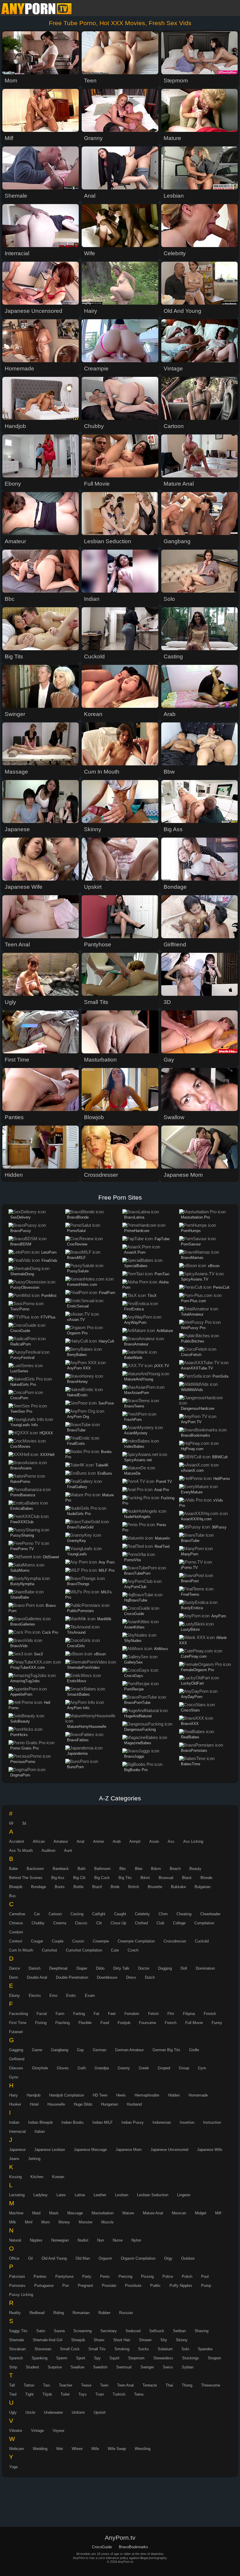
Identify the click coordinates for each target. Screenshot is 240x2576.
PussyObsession (25, 1287)
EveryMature (192, 1492)
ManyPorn (190, 1554)
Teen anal (125, 2385)
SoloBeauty (20, 1721)
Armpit (135, 1841)
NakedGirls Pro (23, 1384)
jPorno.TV (189, 1567)
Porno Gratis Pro (24, 1748)
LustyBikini (190, 1629)
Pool (205, 2276)
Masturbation (103, 2213)
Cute (115, 1950)
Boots (60, 1887)
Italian (40, 2131)
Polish (187, 2276)
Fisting (41, 2023)
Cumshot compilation (84, 1950)
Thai (169, 2385)
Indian (14, 2122)
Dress (131, 1977)
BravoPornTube (137, 1703)
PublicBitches (193, 1341)
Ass (171, 1841)
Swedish (100, 2367)
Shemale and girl (48, 2340)
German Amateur (129, 2050)
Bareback (61, 1869)
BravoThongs (78, 1584)
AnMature (165, 1331)
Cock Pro (50, 1632)
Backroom (35, 1869)
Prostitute (133, 2286)
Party (87, 2276)
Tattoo (29, 2385)
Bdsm (156, 1869)
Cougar (37, 1941)
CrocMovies (20, 1446)
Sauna (59, 2331)
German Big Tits (166, 2050)
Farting (79, 2014)
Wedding (40, 2449)
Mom (46, 2222)
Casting (77, 1914)
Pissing (147, 2276)
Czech (133, 1950)
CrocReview (77, 1244)
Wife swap (117, 2449)
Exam (90, 1996)
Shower (145, 2340)
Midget (201, 2213)
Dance (14, 1968)
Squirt (114, 2358)
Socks (144, 2349)
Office (14, 2258)
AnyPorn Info (78, 1708)
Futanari (16, 2032)
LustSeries (19, 1371)
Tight (29, 2394)
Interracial (17, 2131)
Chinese (16, 1923)
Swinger (147, 2367)
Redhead (37, 2313)
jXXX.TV (162, 1366)
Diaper (82, 1968)
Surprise (55, 2367)
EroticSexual (78, 1306)
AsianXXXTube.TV (197, 1368)
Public (155, 2286)
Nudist (83, 2240)
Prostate (109, 2286)
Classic (81, 1923)
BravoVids (19, 1646)
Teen (104, 2385)
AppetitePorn (21, 1694)
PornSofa (220, 1376)
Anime (98, 1841)
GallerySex (133, 1662)
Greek (144, 2068)
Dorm (14, 1977)
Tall (12, 2385)
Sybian (188, 2367)
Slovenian (43, 2349)
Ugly (13, 2412)
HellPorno (222, 1479)
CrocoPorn (19, 1398)
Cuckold (202, 1941)
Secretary (109, 2331)
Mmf (29, 2222)
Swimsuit (124, 2367)
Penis (105, 2276)
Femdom (132, 2014)
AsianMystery (136, 1433)
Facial (42, 2014)
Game (37, 2050)
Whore (77, 2449)
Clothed (141, 1923)
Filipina (189, 2014)
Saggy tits (18, 2331)
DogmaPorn (20, 1775)
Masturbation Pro (195, 1217)
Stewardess (163, 2358)
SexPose (106, 1403)
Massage (75, 2213)
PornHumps (191, 1231)
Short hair (122, 2340)
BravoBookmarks (196, 1435)
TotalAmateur (192, 1314)
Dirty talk (121, 1968)
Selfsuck (157, 2331)
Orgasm (105, 2258)
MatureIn (162, 1538)
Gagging (16, 2050)
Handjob (34, 2095)
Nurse (118, 2240)
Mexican (179, 2213)
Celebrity (142, 1914)
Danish (35, 1968)
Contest (16, 1941)
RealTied (162, 1546)
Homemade (198, 2095)
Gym (202, 2068)
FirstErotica (134, 1309)
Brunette (155, 1887)
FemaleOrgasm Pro (197, 1670)
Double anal (37, 1977)
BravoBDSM (21, 1244)
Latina (80, 2195)
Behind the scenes (26, 1878)
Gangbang (60, 2050)
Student (32, 2367)
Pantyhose (64, 2276)
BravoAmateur (136, 1344)
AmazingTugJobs (25, 1681)
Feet (112, 2014)
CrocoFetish (191, 1355)
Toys (83, 2394)
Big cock (102, 1878)
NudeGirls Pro (79, 1514)
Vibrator (16, 2431)
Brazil (97, 1887)
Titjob (47, 2394)
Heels (121, 2095)
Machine (16, 2213)
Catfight (99, 1914)
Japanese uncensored (169, 2150)
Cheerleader (210, 1914)
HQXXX (46, 1433)
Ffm (171, 2014)
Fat (96, 2014)
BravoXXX (190, 1724)
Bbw (139, 1869)
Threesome (211, 2385)
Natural (15, 2240)
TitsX (152, 1296)
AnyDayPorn (192, 1697)
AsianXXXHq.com (196, 1519)
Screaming (83, 2331)
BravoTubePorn (137, 1573)
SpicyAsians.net (138, 1460)
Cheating (184, 1914)
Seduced (133, 2331)
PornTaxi (162, 1274)
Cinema (60, 1923)
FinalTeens (190, 1594)
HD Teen (100, 2095)
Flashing (62, 2023)
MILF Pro (107, 1570)
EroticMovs (77, 1681)
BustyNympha (22, 1584)
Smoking (122, 2349)
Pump (206, 2286)
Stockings (191, 2358)
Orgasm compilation (138, 2258)
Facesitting (18, 2014)
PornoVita (132, 1560)
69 (11, 1823)
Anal (80, 1841)
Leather (100, 2195)
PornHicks (19, 1735)
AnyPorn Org (78, 1417)
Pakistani (17, 2276)
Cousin (78, 1941)
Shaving (202, 2331)
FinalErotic (76, 1444)
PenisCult (221, 1287)
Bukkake (178, 1887)
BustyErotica (192, 1608)
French (171, 2023)
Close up (118, 1923)
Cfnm (163, 1914)
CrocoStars (190, 1710)
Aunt (68, 1851)
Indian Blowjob (40, 2122)
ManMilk (104, 1619)
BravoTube (76, 1430)
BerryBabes (77, 1355)
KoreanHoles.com (82, 1284)
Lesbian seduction (153, 2195)
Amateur (61, 1841)
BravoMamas (192, 1258)
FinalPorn (107, 1293)
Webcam (17, 2449)
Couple (58, 1941)
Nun (101, 2240)
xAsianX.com (192, 1470)
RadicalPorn (20, 1344)
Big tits (125, 1878)
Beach (175, 1869)
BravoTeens (134, 1406)
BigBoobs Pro (136, 1770)
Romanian (81, 2313)
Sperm (62, 2358)
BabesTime (191, 1764)
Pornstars (17, 2286)
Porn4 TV (164, 1482)
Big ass (58, 1878)
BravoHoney (77, 1382)
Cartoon (55, 1914)
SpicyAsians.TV (195, 1279)
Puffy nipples (181, 2286)
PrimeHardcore (137, 1231)
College (179, 1923)
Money (64, 2222)
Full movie (194, 2023)
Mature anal (153, 2213)
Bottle (78, 1887)
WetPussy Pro (193, 1328)
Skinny (182, 2340)
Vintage (37, 2431)
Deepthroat (58, 1968)
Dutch (150, 1977)
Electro (35, 1996)
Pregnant (85, 2286)
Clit (99, 1923)
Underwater (53, 2412)
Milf (218, 2213)
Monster (86, 2222)
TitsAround (76, 1632)
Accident (17, 1841)
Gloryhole (40, 2068)
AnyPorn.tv (37, 9)
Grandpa (102, 2068)
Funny (217, 2023)
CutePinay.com (194, 1656)
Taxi (47, 2385)
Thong (187, 2385)
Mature (128, 2213)
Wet (60, 2449)
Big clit (79, 1878)
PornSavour (191, 1244)
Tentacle (150, 2385)
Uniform (78, 2412)
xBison (100, 1654)
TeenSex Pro (21, 1411)
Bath (82, 1869)
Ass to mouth (21, 1851)
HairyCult (106, 1341)
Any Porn (107, 1562)
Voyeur (59, 2431)
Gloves (63, 2068)
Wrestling (143, 2449)
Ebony (14, 1996)
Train (100, 2394)
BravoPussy (21, 1231)
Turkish (119, 2394)
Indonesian (162, 2122)
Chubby (38, 1923)
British (134, 1887)
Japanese (17, 2150)
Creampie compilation (136, 1941)
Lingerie (184, 2195)
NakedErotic (77, 1395)
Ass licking (193, 1841)
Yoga (13, 2467)
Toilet (65, 2394)
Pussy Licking (21, 2295)
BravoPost (190, 1581)
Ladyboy (41, 2195)
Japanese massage (90, 2150)
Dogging (165, 1968)
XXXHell (47, 1455)
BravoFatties (78, 1740)
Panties (40, 2276)
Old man (83, 2258)
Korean (58, 2177)
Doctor (144, 1968)
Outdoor (188, 2258)
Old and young (54, 2258)
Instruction (212, 2122)
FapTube (162, 1239)
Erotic (71, 1996)
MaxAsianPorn (137, 1393)
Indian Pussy (133, 2122)
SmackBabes (78, 1694)
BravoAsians (21, 1468)
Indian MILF (103, 2122)
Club (160, 1923)
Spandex (205, 2349)
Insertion (187, 2122)
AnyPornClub (135, 1587)
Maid (36, 2213)
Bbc (123, 1869)
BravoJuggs (134, 1756)
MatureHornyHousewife (87, 1727)
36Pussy (219, 1527)
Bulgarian (203, 1887)
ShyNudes (133, 1641)
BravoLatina (134, 1217)
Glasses (16, 2068)
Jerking (34, 2159)
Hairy (13, 2095)
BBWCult (220, 1457)
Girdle (194, 2050)
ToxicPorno (20, 1309)
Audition (48, 1851)
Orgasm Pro (77, 1333)
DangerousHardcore (198, 1408)
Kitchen (37, 2177)
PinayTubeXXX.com (28, 1667)
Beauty (195, 1869)
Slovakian (17, 2349)
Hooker (15, 2104)
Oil (30, 2258)
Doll (184, 1968)
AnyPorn (219, 1616)
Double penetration (72, 1977)
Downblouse (107, 1977)
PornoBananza (23, 1495)
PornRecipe (134, 1689)
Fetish (153, 2014)
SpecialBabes (136, 1266)
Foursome (148, 2023)
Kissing (15, 2177)
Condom (16, 1932)
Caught (120, 1914)
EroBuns (105, 1473)
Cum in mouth (21, 1950)
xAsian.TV (76, 1320)
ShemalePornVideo (83, 1667)
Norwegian (60, 2240)
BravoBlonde (78, 1217)
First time (18, 2023)
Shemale (17, 2340)
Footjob (124, 2023)
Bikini (145, 1878)
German (100, 2050)
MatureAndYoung (139, 1379)
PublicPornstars (80, 1611)
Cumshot (49, 1950)
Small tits (97, 2349)
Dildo (100, 1968)
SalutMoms (20, 1570)
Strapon (214, 2358)
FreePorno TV (22, 1549)
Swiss (168, 2367)
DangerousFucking (140, 1729)
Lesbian (122, 2195)
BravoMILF (76, 1258)
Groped (164, 2068)
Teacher (66, 2385)
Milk (13, 2222)
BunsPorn (75, 1767)
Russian (126, 2313)
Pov (66, 2286)
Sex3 (38, 1654)
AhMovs (161, 1649)
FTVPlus (48, 1317)
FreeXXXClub (22, 1522)
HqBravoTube (136, 1600)
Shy (164, 2340)
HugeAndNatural (138, 1716)
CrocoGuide (20, 1331)
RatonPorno (20, 1482)
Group (184, 2068)
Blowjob (16, 1887)
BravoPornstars (194, 1751)
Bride (115, 1887)
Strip (13, 2367)
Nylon (136, 2240)
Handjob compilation (67, 2095)
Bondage (38, 1887)
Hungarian (109, 2104)
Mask (54, 2213)
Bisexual (166, 1878)
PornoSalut (76, 1231)
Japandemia (77, 1753)
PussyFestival (22, 1358)
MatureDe (132, 1473)
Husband (134, 2104)
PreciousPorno (23, 1762)
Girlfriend (17, 2059)
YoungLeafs (77, 1554)
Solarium (165, 2349)
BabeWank (133, 1358)
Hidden (174, 2095)
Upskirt (100, 2412)
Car (37, 1914)
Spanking (40, 2358)
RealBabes (190, 1737)
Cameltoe (17, 1914)
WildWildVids (192, 1390)
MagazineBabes (138, 1743)
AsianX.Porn (135, 1252)
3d (24, 1823)
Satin (41, 2331)
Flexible (85, 2023)
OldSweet (51, 1557)
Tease (86, 2385)
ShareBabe (20, 1597)
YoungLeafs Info (24, 1425)
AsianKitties (134, 1627)
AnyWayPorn (135, 1322)
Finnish (210, 2014)
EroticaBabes (22, 1508)
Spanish (16, 2358)
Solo (185, 2349)
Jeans (14, 2159)
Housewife (56, 2104)
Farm (60, 2014)
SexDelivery (20, 1217)
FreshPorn (133, 1420)
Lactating (17, 2195)
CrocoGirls (76, 1646)
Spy (97, 2358)
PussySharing (22, 1535)
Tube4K (102, 1465)
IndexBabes (134, 1446)
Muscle (107, 2222)
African (39, 1841)
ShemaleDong (22, 1274)
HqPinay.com (192, 1449)
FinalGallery (77, 1487)
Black (187, 1878)
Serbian (179, 2331)
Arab (117, 1841)
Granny (124, 2068)
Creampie (101, 1941)
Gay (80, 2050)
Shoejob (78, 2340)
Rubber (104, 2313)
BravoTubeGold (80, 1527)
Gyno (14, 2077)
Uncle (30, 2412)
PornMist (49, 1296)
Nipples (36, 2240)
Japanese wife (210, 2150)
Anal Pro (162, 1490)
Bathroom (102, 1869)
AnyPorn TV (191, 1422)
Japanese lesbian (50, 2150)
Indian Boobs (73, 2122)
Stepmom (136, 2358)
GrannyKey (77, 1541)
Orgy (168, 2258)
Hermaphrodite (147, 2095)
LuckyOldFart (192, 1683)
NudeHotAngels (137, 1517)
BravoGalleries (23, 1624)
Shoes (99, 2340)
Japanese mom (129, 2150)
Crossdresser (175, 1941)
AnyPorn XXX (79, 1368)
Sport (81, 2358)
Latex (61, 2195)
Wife (95, 2449)
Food (105, 2023)
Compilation (204, 1923)
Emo (53, 1996)
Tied (13, 2394)
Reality (15, 2313)
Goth (82, 2068)
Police (168, 2276)
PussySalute (78, 1271)
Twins (139, 2394)
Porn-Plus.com (193, 1301)
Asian (154, 1841)
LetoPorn (49, 1252)
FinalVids (49, 1261)
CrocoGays (134, 1676)
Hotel (34, 2104)
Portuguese (44, 2286)
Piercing (125, 2276)
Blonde (206, 1878)
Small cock (70, 2349)
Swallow (77, 2367)
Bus (12, 1896)
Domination (205, 1968)
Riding (59, 2313)
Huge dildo (83, 2104)
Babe (13, 1869)
